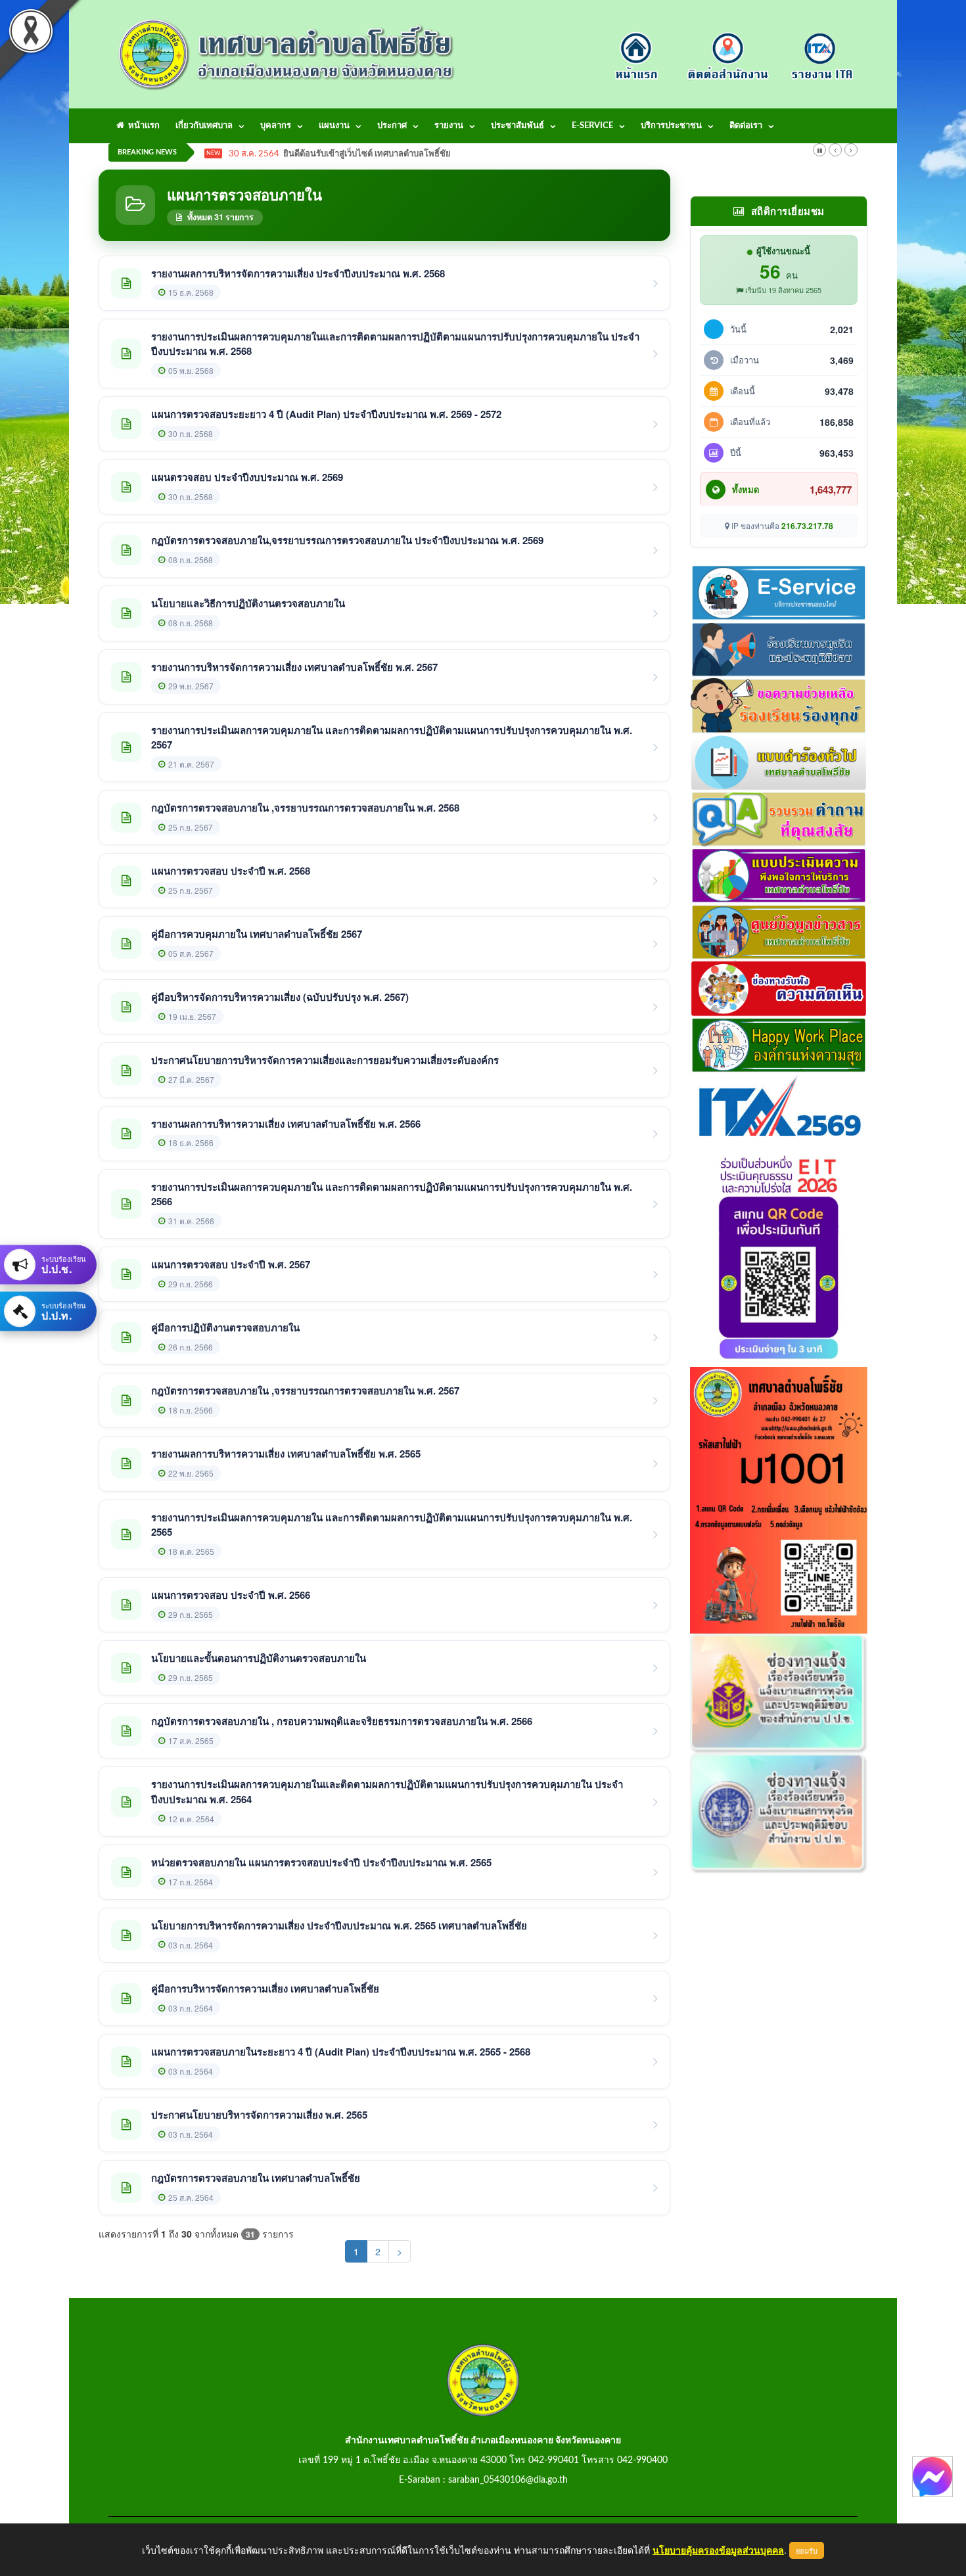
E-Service (592, 126)
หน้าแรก (142, 126)
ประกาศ (392, 126)
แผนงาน (334, 126)
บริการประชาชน (671, 126)
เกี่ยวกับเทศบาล (204, 126)
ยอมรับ (807, 2550)
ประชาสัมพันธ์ (517, 126)
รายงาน (449, 126)
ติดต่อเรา (746, 126)
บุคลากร (276, 126)
